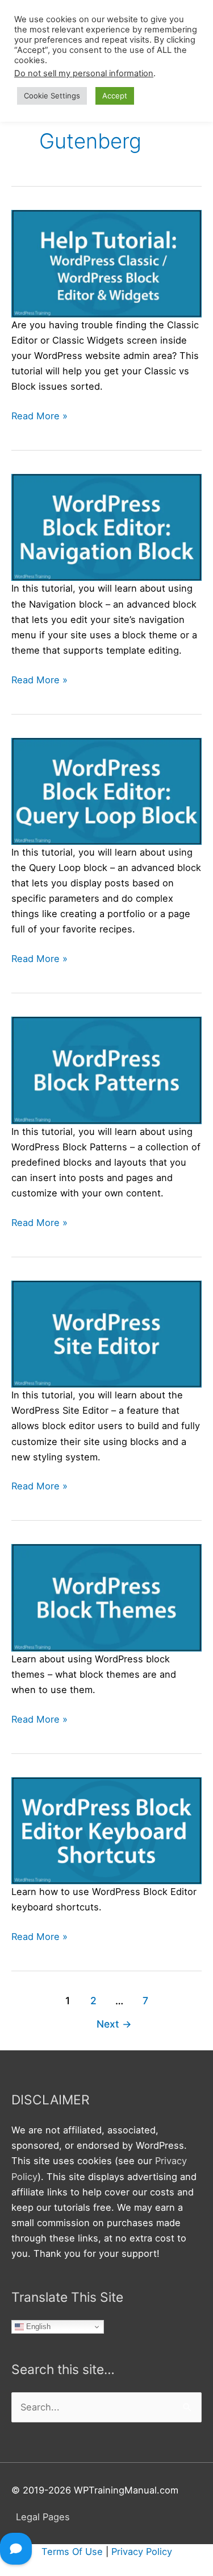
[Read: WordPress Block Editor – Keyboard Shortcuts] (106, 1830)
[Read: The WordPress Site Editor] (106, 1334)
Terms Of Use (72, 2552)
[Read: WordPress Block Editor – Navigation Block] (106, 527)
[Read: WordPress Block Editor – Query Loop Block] (106, 790)
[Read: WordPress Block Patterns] (106, 1070)
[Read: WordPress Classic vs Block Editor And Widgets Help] (106, 263)
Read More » (39, 417)
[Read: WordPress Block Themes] (106, 1597)
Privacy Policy (142, 2552)
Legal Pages (43, 2517)
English (37, 2327)
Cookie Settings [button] (52, 96)
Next (114, 2024)
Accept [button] (115, 96)
